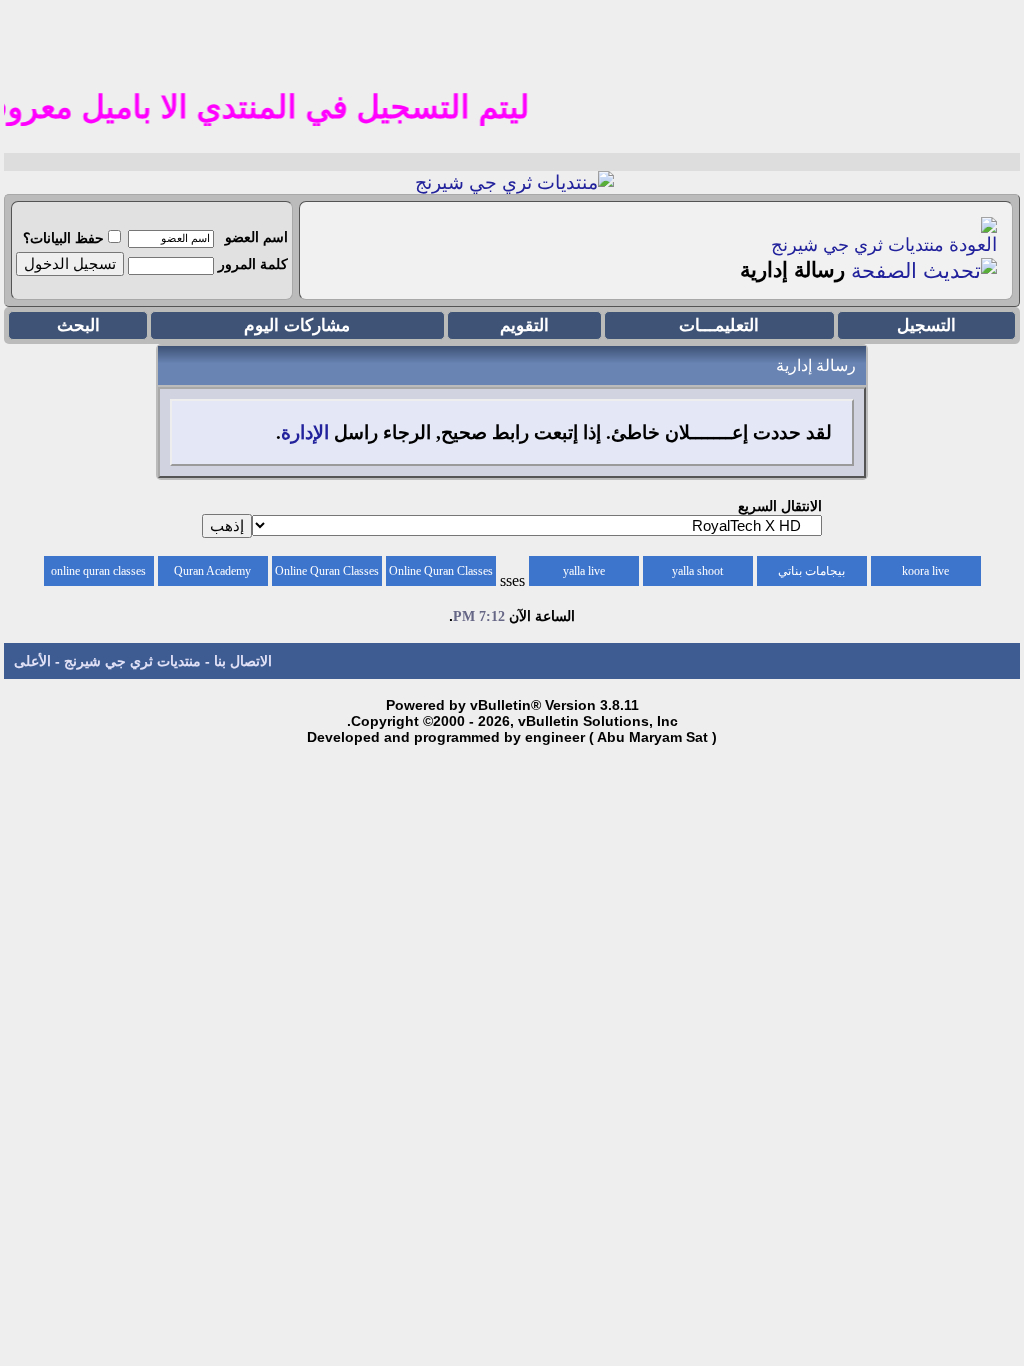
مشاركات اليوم (297, 325)
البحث (78, 325)
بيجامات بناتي (811, 571)
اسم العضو (256, 237)
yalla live (584, 571)
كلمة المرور (253, 264)
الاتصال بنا (243, 661)
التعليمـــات (719, 325)
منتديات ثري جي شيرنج (857, 245)
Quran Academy (212, 571)
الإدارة (305, 432)
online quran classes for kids (98, 575)
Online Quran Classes (327, 571)
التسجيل (926, 325)
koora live (925, 571)
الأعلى (32, 661)
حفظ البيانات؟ (63, 238)
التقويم (524, 325)
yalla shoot (697, 571)
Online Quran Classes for (441, 575)
